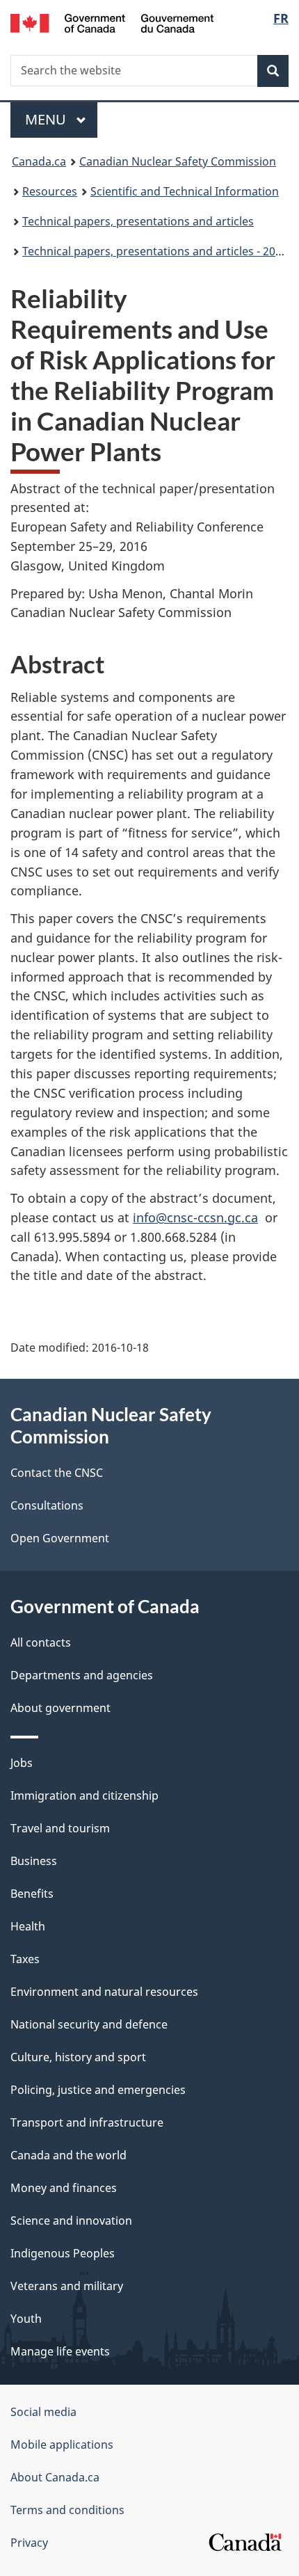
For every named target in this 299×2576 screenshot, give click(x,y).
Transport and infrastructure (87, 2122)
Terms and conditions (67, 2510)
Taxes (25, 1959)
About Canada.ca (55, 2477)
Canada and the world (68, 2155)
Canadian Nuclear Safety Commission (178, 161)
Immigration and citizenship (84, 1795)
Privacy (29, 2543)
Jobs (22, 1763)
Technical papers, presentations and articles (138, 221)
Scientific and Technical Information (185, 191)
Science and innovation (71, 2221)
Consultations (47, 1505)
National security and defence (89, 2024)
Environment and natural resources (104, 1992)
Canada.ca (39, 161)
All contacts (41, 1642)
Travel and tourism (60, 1828)
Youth (26, 2319)
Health (28, 1926)
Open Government (60, 1538)
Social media (43, 2412)
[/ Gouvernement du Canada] (112, 22)
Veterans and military (67, 2286)
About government (60, 1708)
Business (34, 1861)
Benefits (32, 1894)
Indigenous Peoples (63, 2253)
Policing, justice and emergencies (98, 2090)
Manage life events (60, 2351)
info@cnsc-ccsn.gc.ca (195, 1217)
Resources (50, 191)
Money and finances (64, 2188)
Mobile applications (62, 2445)
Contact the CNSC (57, 1473)
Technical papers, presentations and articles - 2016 (155, 251)
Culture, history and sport (78, 2057)
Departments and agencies (82, 1675)
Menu (47, 119)
